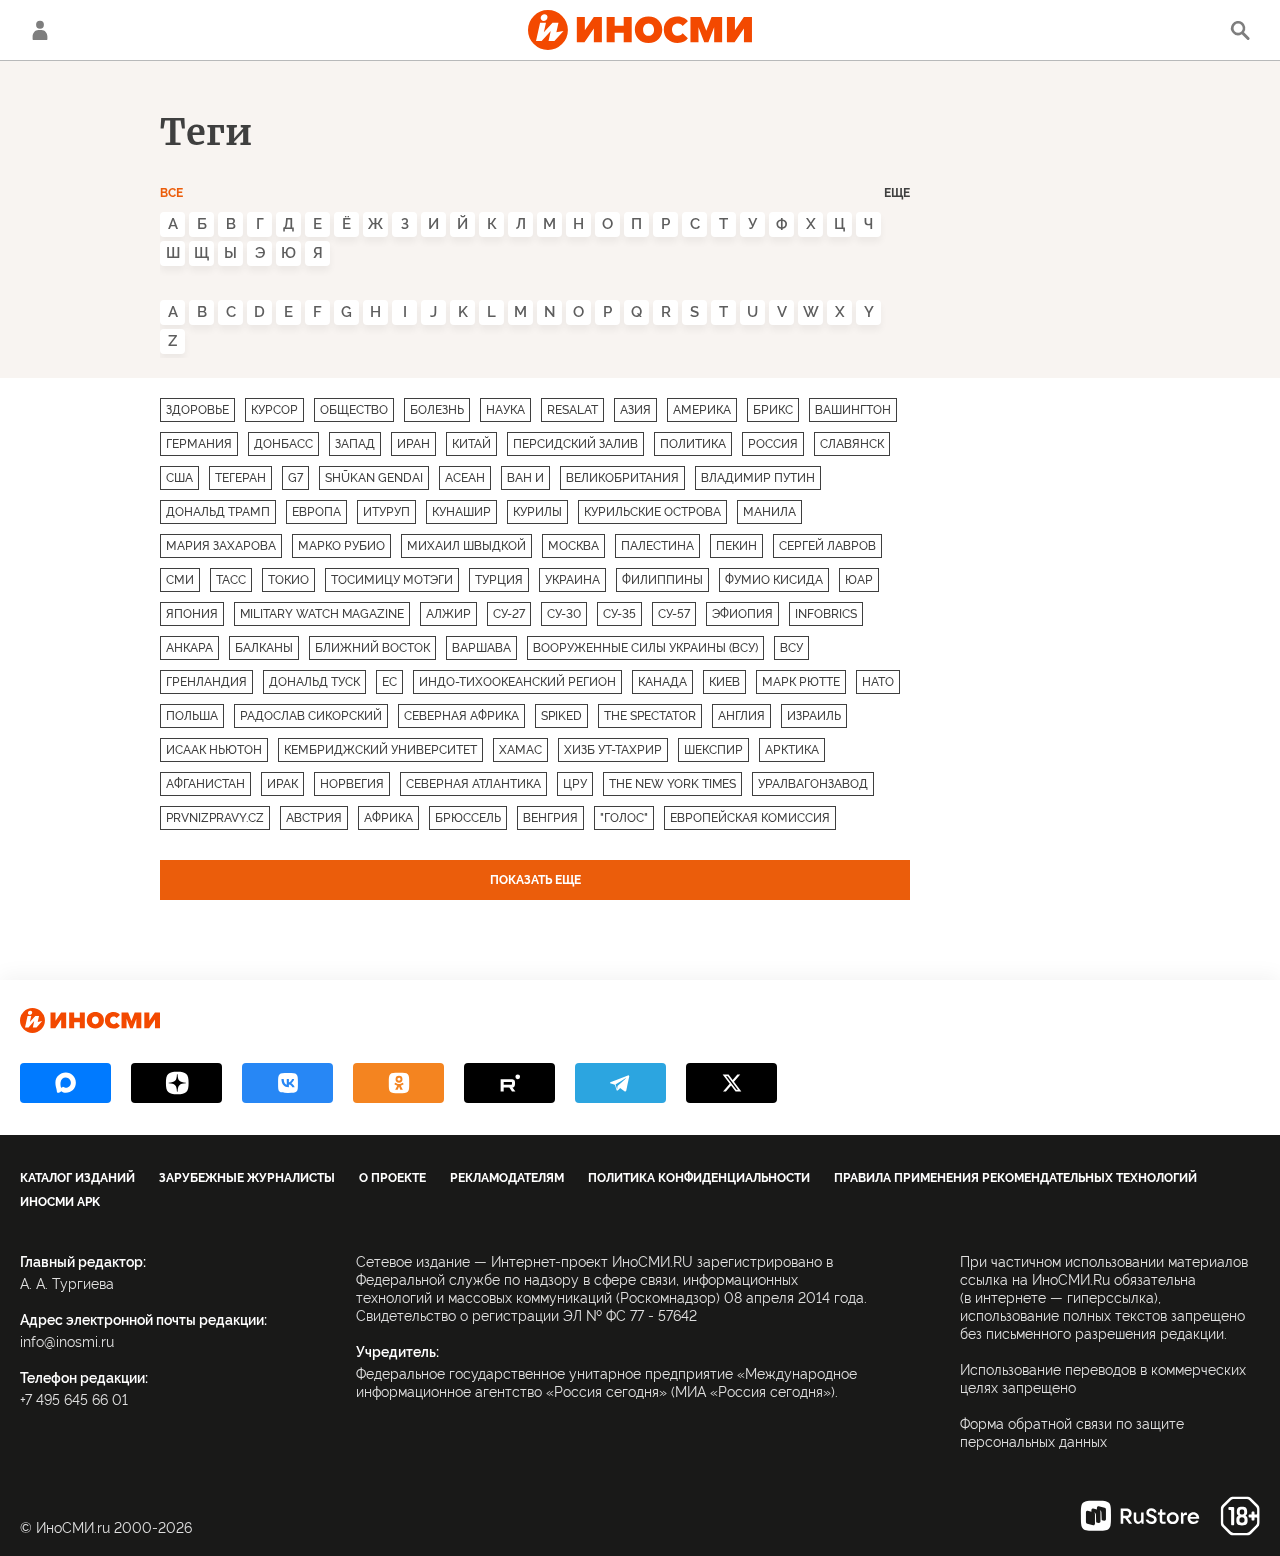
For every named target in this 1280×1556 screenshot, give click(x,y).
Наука (505, 410)
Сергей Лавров (827, 546)
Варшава (481, 648)
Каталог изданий (77, 1178)
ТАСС (231, 580)
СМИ (180, 580)
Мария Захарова (221, 546)
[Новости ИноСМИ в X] (731, 1083)
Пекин (736, 546)
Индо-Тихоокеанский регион (517, 682)
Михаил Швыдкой (466, 546)
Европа (316, 512)
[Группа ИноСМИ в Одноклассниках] (398, 1083)
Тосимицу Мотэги (392, 580)
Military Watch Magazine (322, 614)
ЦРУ (575, 784)
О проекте (392, 1178)
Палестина (657, 546)
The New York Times (672, 784)
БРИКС (773, 410)
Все (171, 193)
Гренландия (206, 682)
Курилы (537, 512)
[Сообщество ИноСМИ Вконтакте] (287, 1083)
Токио (288, 580)
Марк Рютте (801, 682)
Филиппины (662, 580)
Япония (192, 614)
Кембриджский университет (380, 750)
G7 (295, 478)
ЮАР (859, 580)
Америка (702, 410)
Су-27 (509, 614)
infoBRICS (826, 614)
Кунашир (461, 512)
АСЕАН (465, 478)
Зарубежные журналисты (247, 1178)
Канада (662, 682)
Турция (499, 580)
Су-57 (674, 614)
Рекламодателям (507, 1178)
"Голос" (624, 818)
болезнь (437, 410)
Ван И (525, 478)
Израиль (814, 716)
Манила (769, 512)
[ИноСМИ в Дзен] (176, 1083)
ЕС (389, 682)
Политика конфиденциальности (699, 1178)
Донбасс (283, 444)
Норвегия (352, 784)
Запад (355, 444)
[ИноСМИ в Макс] (65, 1083)
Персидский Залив (575, 444)
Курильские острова (652, 512)
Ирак (282, 784)
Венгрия (550, 818)
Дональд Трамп (218, 512)
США (179, 478)
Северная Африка (461, 716)
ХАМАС (520, 750)
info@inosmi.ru (67, 1342)
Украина (572, 580)
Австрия (314, 818)
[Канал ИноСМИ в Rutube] (509, 1083)
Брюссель (468, 818)
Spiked (561, 716)
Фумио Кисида (774, 580)
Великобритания (622, 478)
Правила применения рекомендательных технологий (1015, 1178)
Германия (199, 444)
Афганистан (205, 784)
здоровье (197, 410)
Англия (741, 716)
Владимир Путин (758, 478)
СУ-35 (619, 614)
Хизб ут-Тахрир (613, 750)
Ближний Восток (372, 648)
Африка (388, 818)
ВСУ (791, 648)
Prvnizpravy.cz (215, 818)
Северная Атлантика (473, 784)
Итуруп (386, 512)
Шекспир (713, 750)
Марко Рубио (341, 546)
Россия (773, 444)
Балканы (264, 648)
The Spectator (650, 716)
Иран (413, 444)
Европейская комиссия (750, 818)
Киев (724, 682)
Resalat (572, 410)
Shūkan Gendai (374, 478)
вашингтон (853, 410)
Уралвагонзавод (813, 784)
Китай (471, 444)
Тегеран (240, 478)
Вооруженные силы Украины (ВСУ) (645, 648)
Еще (897, 193)
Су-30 (564, 614)
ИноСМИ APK (60, 1202)
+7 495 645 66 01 (74, 1400)
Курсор (274, 410)
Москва (573, 546)
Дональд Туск (314, 682)
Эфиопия (742, 614)
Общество (354, 410)
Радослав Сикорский (311, 716)
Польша (192, 716)
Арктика (792, 750)
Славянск (852, 444)
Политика (693, 444)
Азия (635, 410)
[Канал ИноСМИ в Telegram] (620, 1083)
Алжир (448, 614)
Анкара (189, 648)
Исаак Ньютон (214, 750)
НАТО (878, 682)
